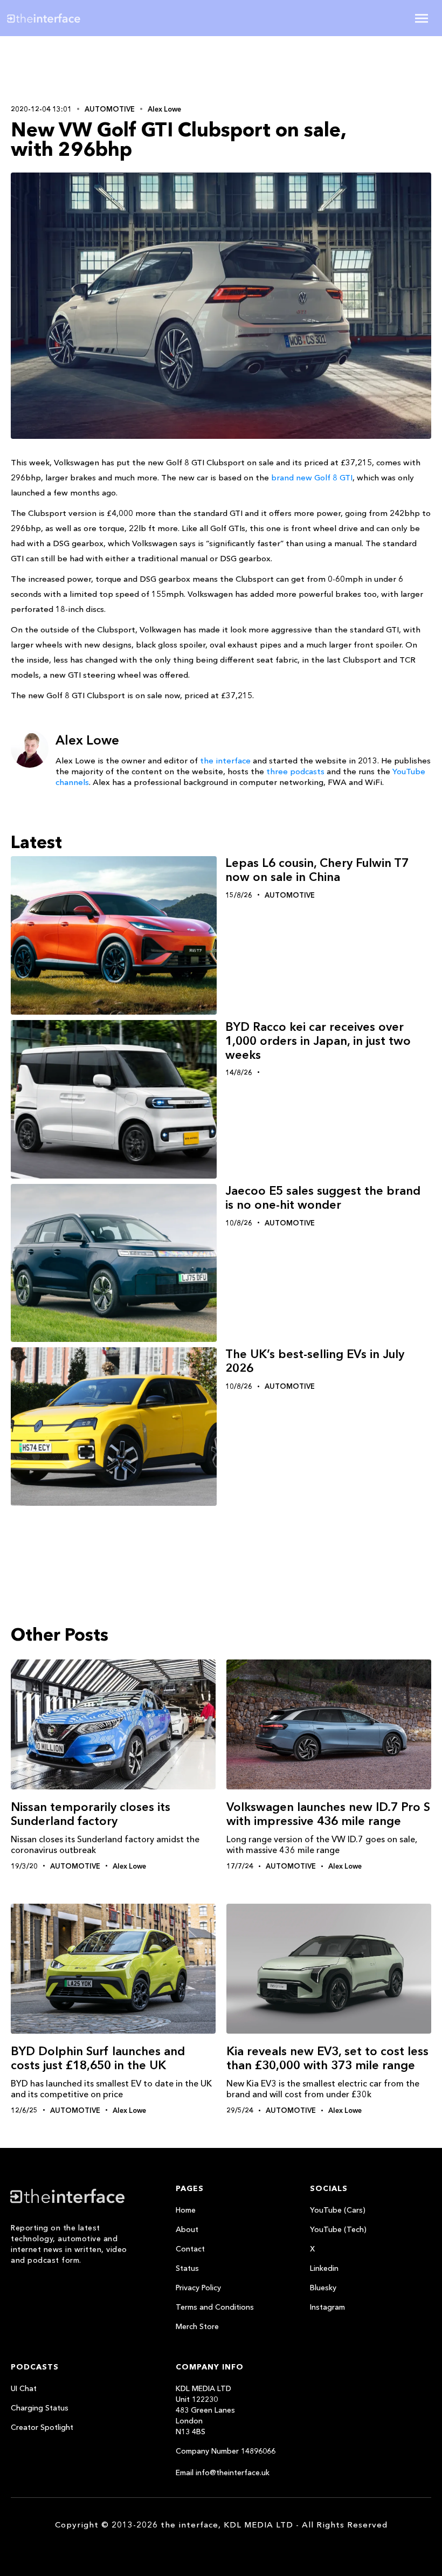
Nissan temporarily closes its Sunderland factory (91, 1814)
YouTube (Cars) (338, 2210)
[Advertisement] (81, 68)
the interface (225, 760)
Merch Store (197, 2326)
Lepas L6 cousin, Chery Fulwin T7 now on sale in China (317, 870)
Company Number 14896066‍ (226, 2451)
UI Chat (24, 2388)
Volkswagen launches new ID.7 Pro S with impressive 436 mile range (328, 1814)
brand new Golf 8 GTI (312, 477)
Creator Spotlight (42, 2427)
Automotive (110, 109)
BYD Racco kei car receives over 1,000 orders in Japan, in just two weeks (318, 1041)
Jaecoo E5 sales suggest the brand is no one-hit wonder (323, 1198)
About (187, 2229)
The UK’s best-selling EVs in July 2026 (315, 1361)
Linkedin (324, 2268)
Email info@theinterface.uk (223, 2472)
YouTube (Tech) (338, 2229)
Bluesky (323, 2288)
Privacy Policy (198, 2288)
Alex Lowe (164, 109)
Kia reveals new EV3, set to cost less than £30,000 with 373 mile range (327, 2058)
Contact (190, 2249)
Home (186, 2210)
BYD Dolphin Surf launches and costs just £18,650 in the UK (98, 2058)
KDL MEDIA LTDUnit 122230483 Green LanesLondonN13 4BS (205, 2410)
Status (187, 2268)
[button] (422, 18)
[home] (77, 18)
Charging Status (40, 2408)
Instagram (327, 2307)
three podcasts (295, 771)
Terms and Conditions (215, 2307)
